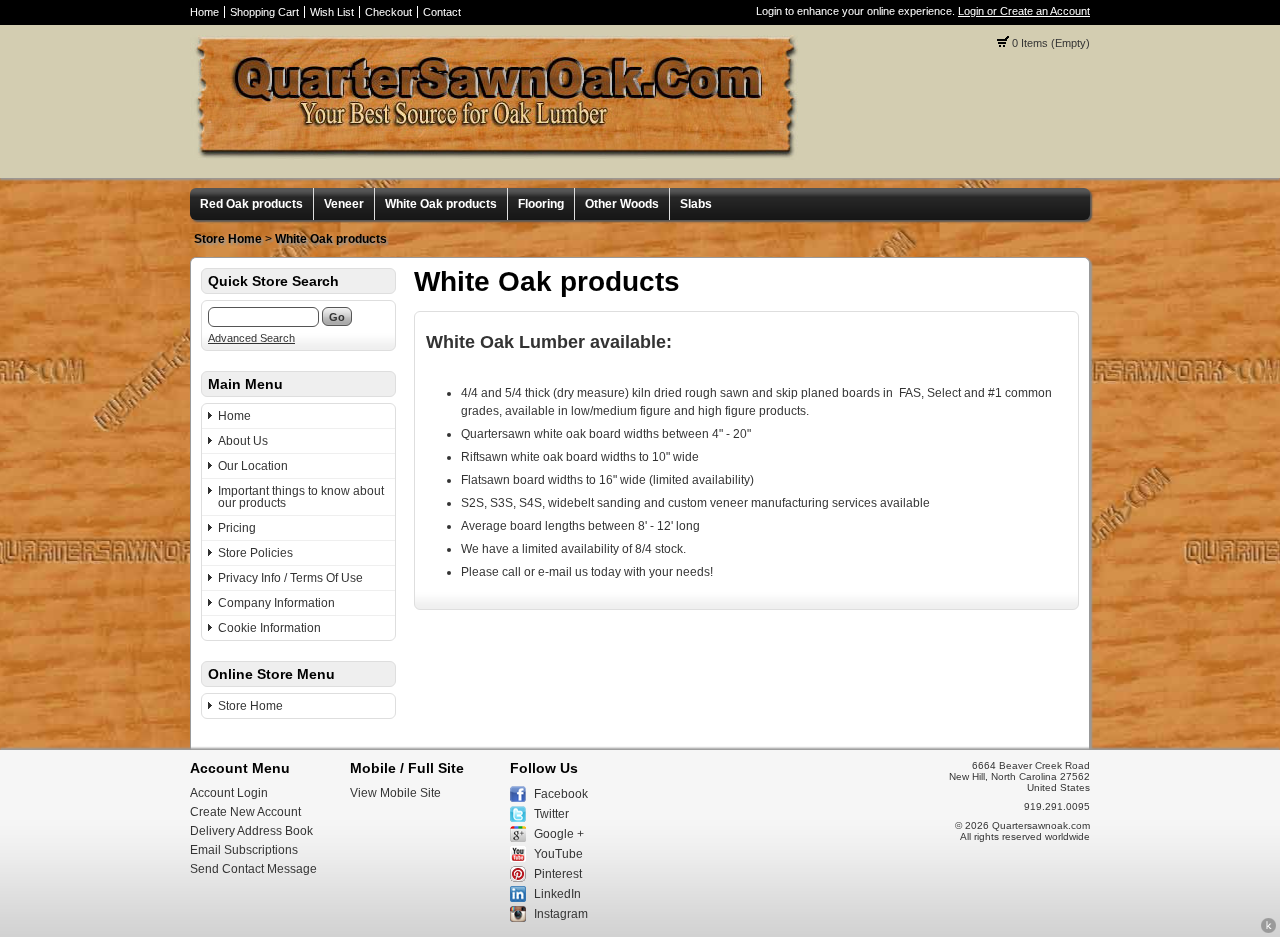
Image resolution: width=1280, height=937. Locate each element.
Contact (442, 12)
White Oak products (441, 204)
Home (204, 12)
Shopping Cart (264, 12)
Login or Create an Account (1024, 11)
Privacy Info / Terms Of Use (290, 578)
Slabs (696, 204)
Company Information (276, 603)
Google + (559, 834)
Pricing (237, 528)
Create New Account (245, 812)
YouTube (558, 854)
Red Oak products (251, 204)
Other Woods (622, 204)
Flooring (541, 204)
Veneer (344, 204)
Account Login (229, 793)
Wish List (332, 12)
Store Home (228, 239)
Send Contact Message (253, 869)
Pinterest (558, 874)
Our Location (253, 466)
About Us (243, 441)
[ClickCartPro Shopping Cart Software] (1268, 930)
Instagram (561, 914)
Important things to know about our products (301, 497)
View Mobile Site (395, 793)
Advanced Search (251, 338)
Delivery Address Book (251, 831)
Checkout (388, 12)
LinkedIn (557, 894)
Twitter (551, 814)
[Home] (495, 156)
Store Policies (255, 553)
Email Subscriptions (244, 850)
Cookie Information (269, 628)
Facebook (561, 794)
